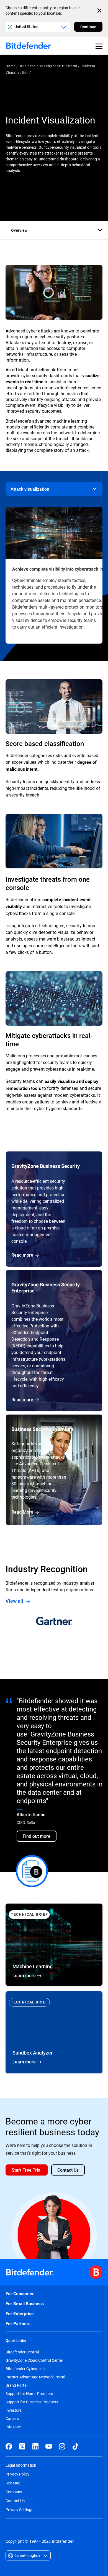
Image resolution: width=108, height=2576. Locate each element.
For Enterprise (20, 2314)
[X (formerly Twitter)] (22, 2446)
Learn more (54, 2032)
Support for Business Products (32, 2402)
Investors (14, 2410)
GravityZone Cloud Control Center (34, 2360)
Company (14, 2492)
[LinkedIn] (35, 2446)
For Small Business (25, 2304)
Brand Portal (16, 2385)
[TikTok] (75, 2446)
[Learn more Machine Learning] (54, 1945)
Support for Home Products (29, 2394)
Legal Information (21, 2465)
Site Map (13, 2483)
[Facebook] (9, 2446)
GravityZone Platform (58, 66)
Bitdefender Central (22, 2352)
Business (28, 66)
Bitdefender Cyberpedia (26, 2369)
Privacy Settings (19, 2510)
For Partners (18, 2324)
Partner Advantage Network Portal (35, 2377)
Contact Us (15, 2501)
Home (11, 66)
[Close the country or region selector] (100, 11)
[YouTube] (49, 2446)
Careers (12, 2419)
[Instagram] (62, 2446)
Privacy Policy (17, 2474)
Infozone (13, 2427)
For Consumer (20, 2294)
